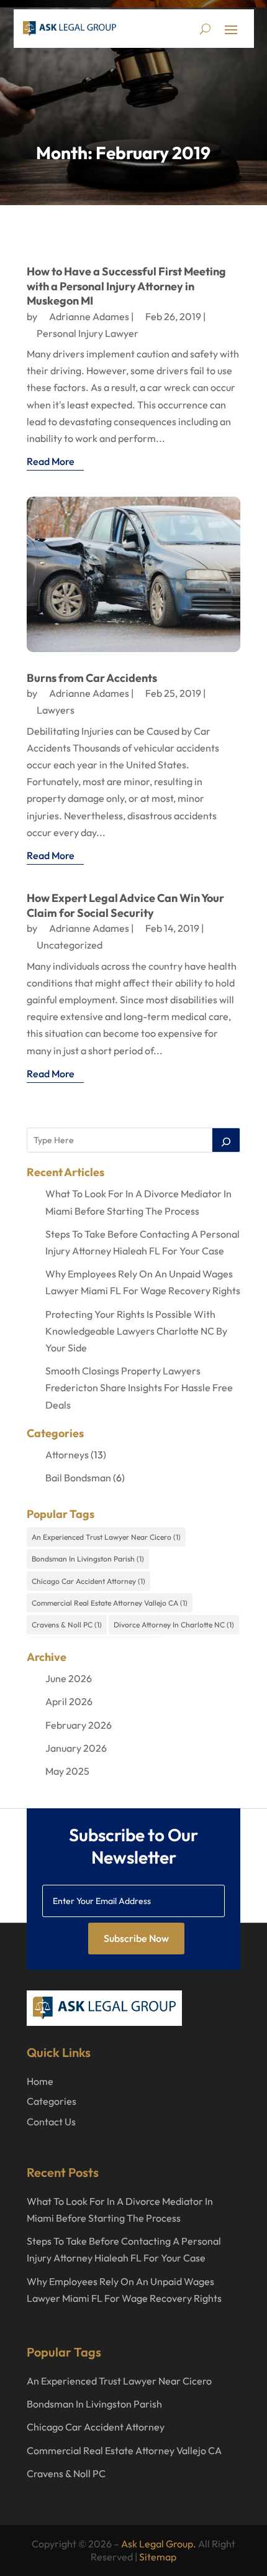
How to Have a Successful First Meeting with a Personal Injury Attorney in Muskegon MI (126, 286)
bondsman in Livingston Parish (88, 1559)
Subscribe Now (136, 1938)
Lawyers (56, 710)
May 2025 (67, 1771)
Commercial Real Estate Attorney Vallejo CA (110, 1603)
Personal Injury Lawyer (88, 333)
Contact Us (51, 2122)
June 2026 (69, 1678)
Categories (52, 2101)
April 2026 (69, 1701)
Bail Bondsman (78, 1478)
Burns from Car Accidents (92, 678)
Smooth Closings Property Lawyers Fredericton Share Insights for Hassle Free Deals (139, 1387)
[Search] (226, 1140)
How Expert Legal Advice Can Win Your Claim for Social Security (125, 905)
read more (51, 461)
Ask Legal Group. (159, 2544)
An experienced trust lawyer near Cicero (106, 1537)
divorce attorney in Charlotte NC (174, 1625)
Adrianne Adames (89, 316)
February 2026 (79, 1725)
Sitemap (158, 2557)
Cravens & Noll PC (67, 1625)
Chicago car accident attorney (88, 1581)
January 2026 (76, 1748)
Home (40, 2081)
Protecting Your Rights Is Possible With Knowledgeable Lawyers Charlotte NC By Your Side (136, 1331)
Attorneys (67, 1455)
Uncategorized (70, 945)
